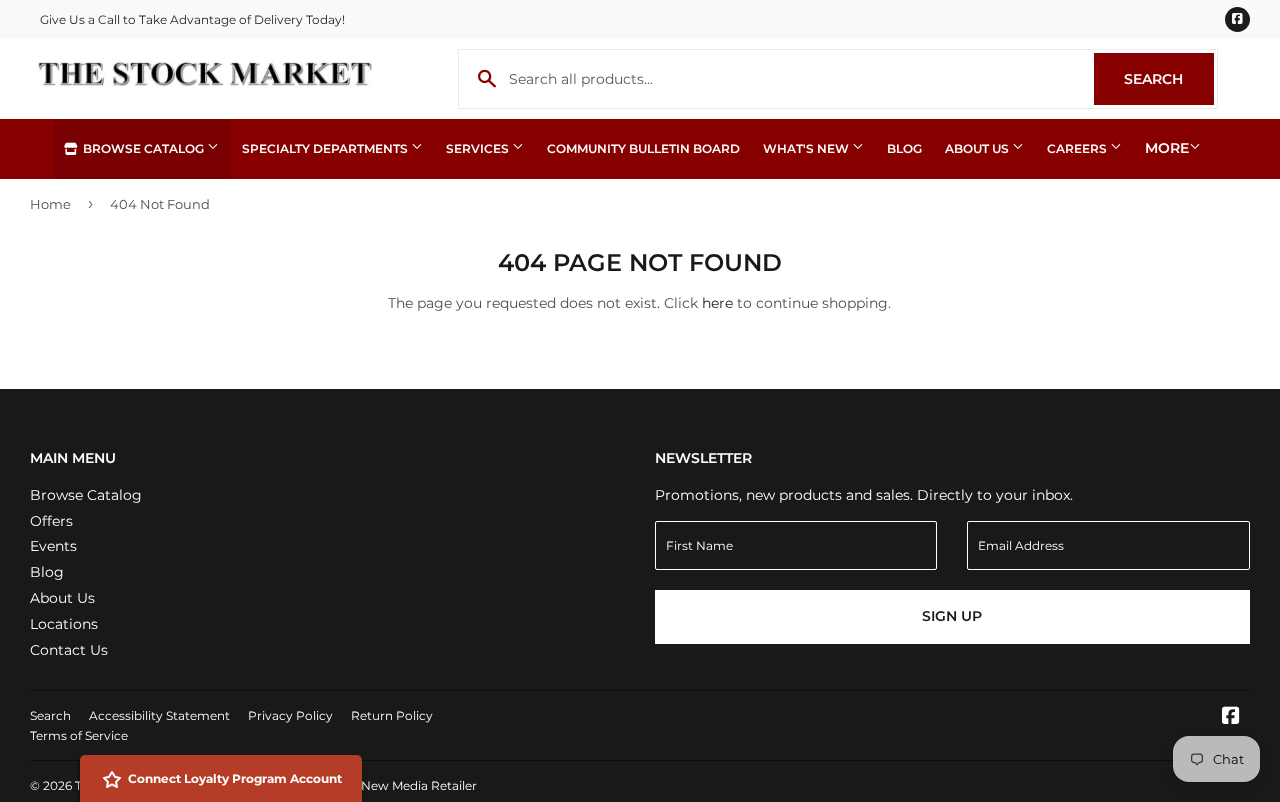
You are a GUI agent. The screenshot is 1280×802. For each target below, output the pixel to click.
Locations (64, 624)
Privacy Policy (290, 715)
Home (50, 204)
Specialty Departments (326, 148)
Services (479, 148)
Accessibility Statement (159, 715)
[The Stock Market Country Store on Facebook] (1231, 718)
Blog (904, 148)
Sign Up (952, 616)
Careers (1078, 148)
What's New (807, 148)
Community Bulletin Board (643, 148)
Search (1169, 79)
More (1167, 148)
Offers (51, 521)
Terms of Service (79, 735)
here (717, 303)
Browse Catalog (143, 148)
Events (53, 546)
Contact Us (69, 650)
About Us (978, 148)
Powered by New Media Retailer (381, 785)
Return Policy (392, 715)
